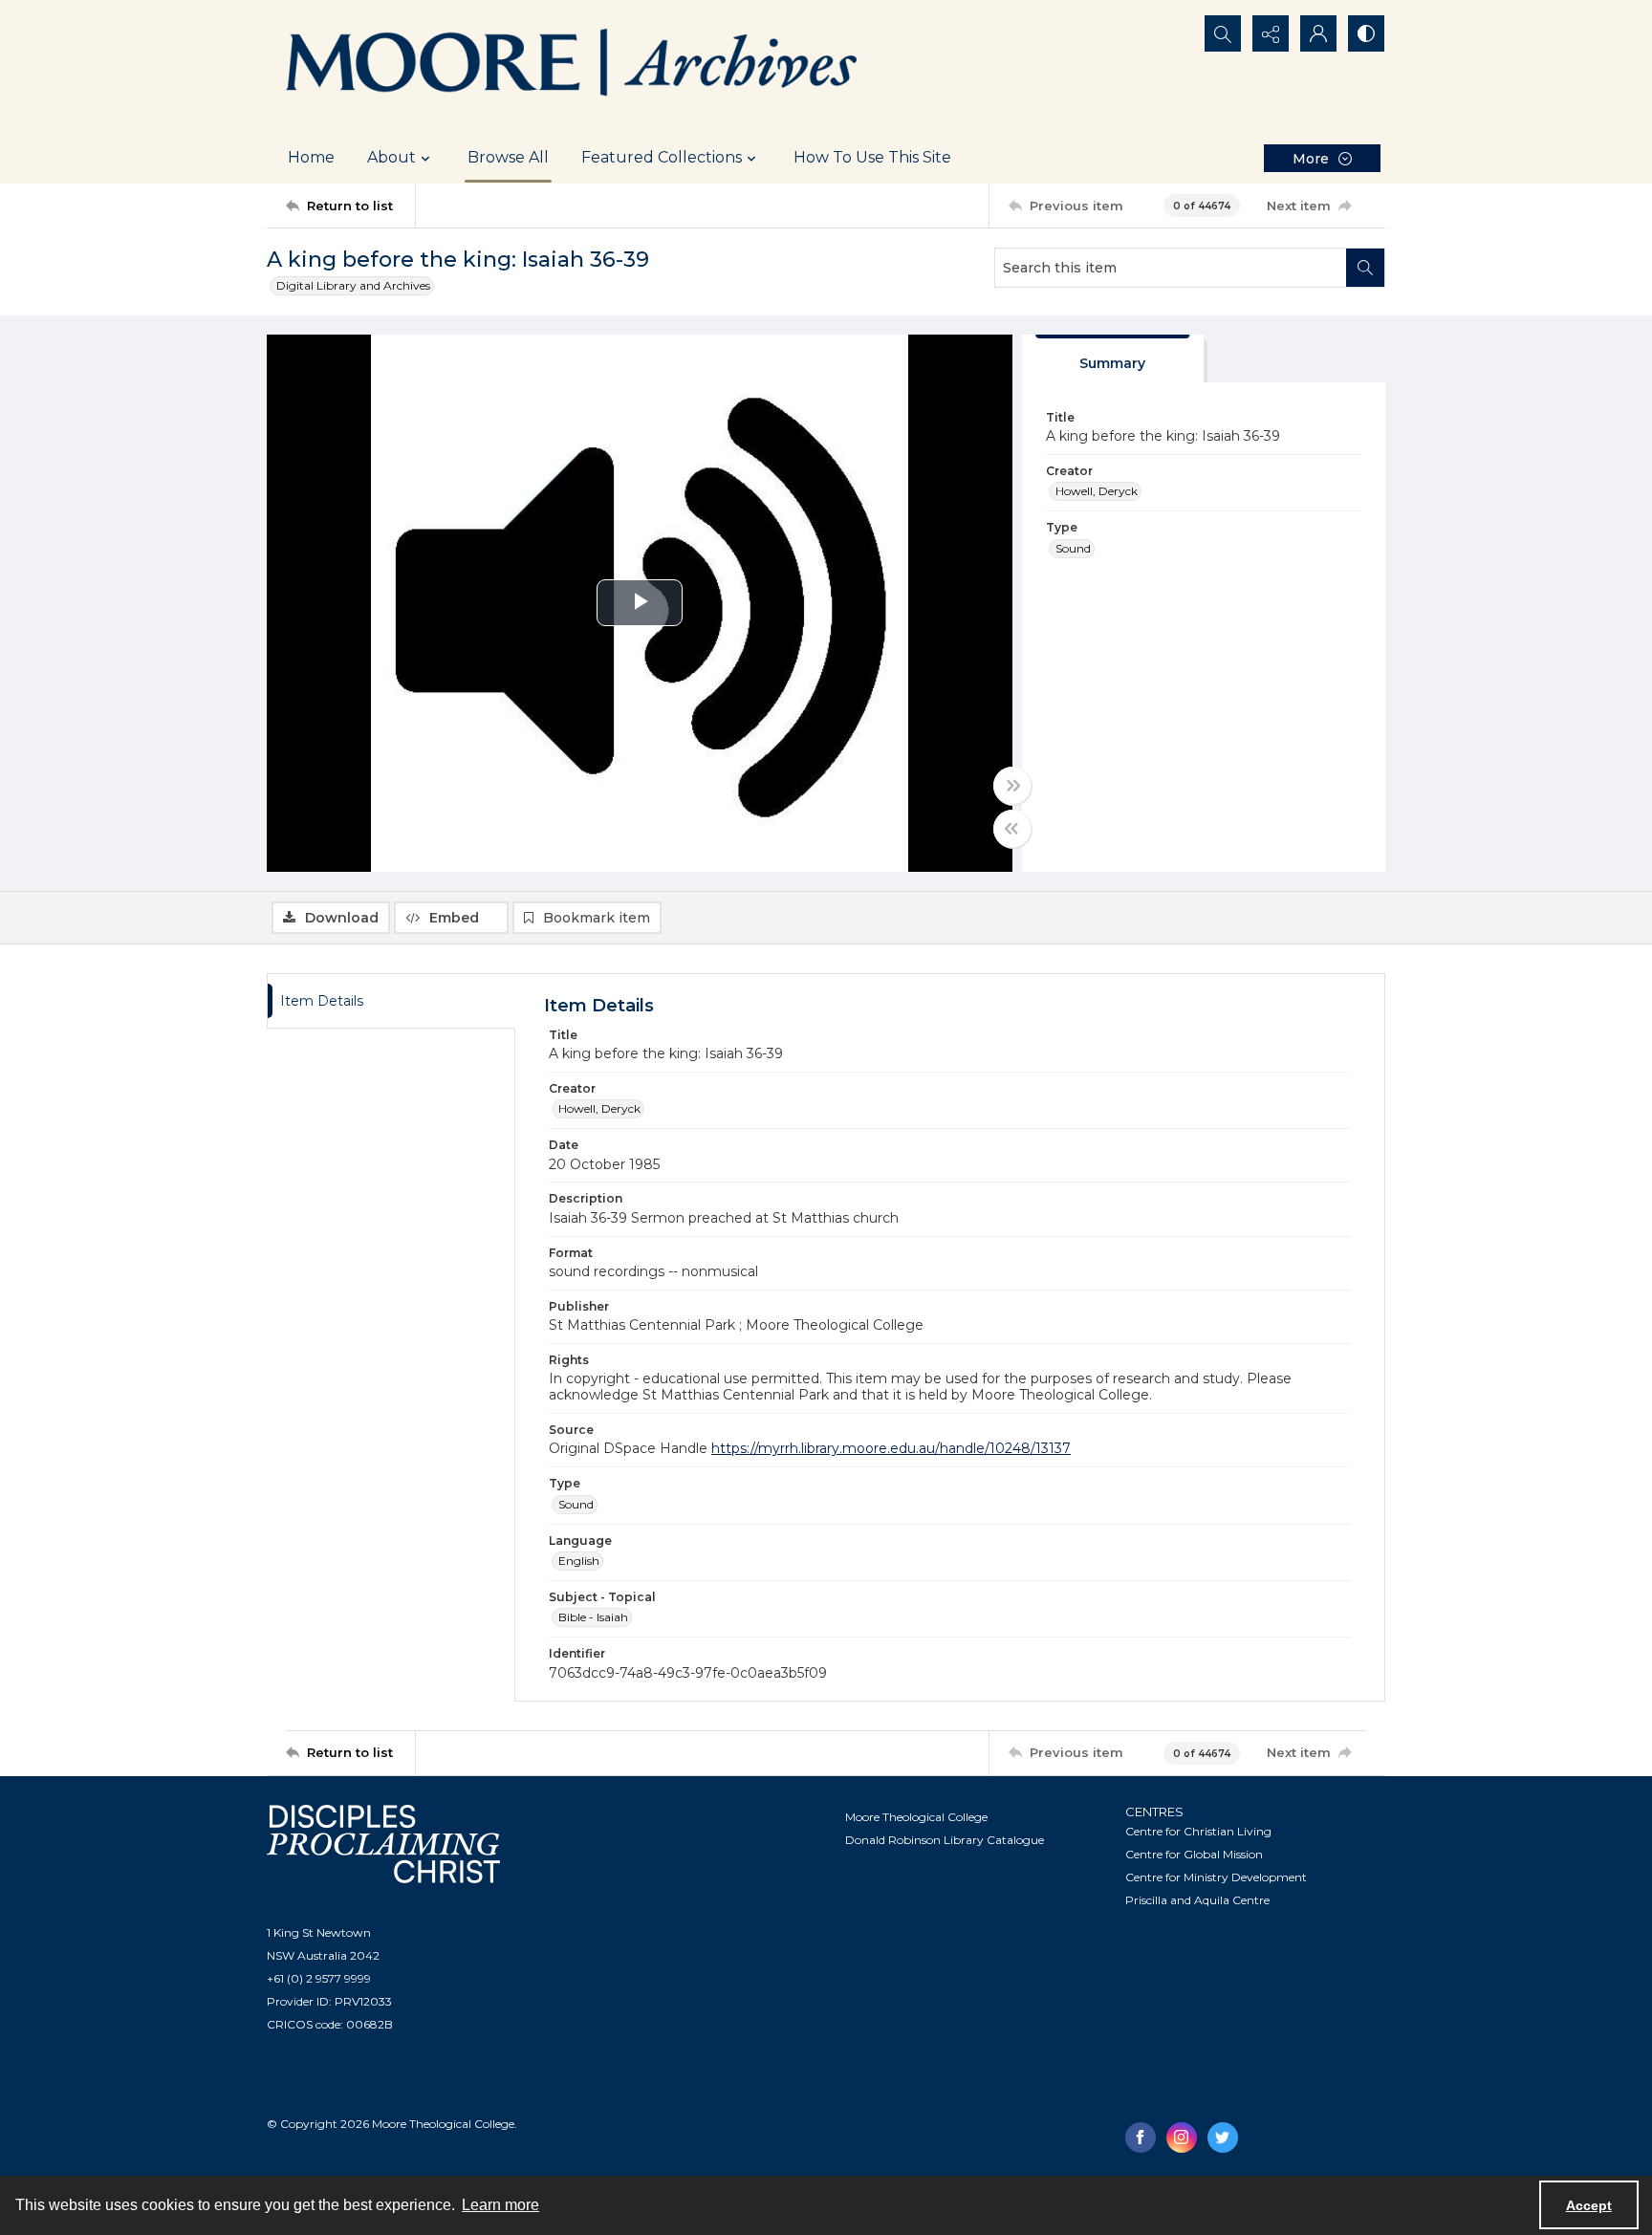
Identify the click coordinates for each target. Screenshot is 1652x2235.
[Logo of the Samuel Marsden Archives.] (573, 66)
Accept (1589, 2205)
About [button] (391, 157)
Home (311, 157)
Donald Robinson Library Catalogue (945, 1840)
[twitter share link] (1223, 2137)
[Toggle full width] (1012, 786)
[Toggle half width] (1012, 829)
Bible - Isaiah (593, 1617)
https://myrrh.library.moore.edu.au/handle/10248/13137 (891, 1448)
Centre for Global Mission (1194, 1854)
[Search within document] (1365, 268)
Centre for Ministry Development (1216, 1877)
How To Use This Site (872, 157)
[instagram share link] (1182, 2137)
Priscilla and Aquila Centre (1197, 1900)
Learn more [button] (500, 2205)
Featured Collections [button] (662, 157)
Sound (1073, 548)
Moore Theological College (916, 1817)
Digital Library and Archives (353, 285)
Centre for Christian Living (1198, 1831)
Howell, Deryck (1097, 491)
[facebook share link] (1141, 2137)
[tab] (1113, 359)
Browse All (508, 157)
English (579, 1561)
